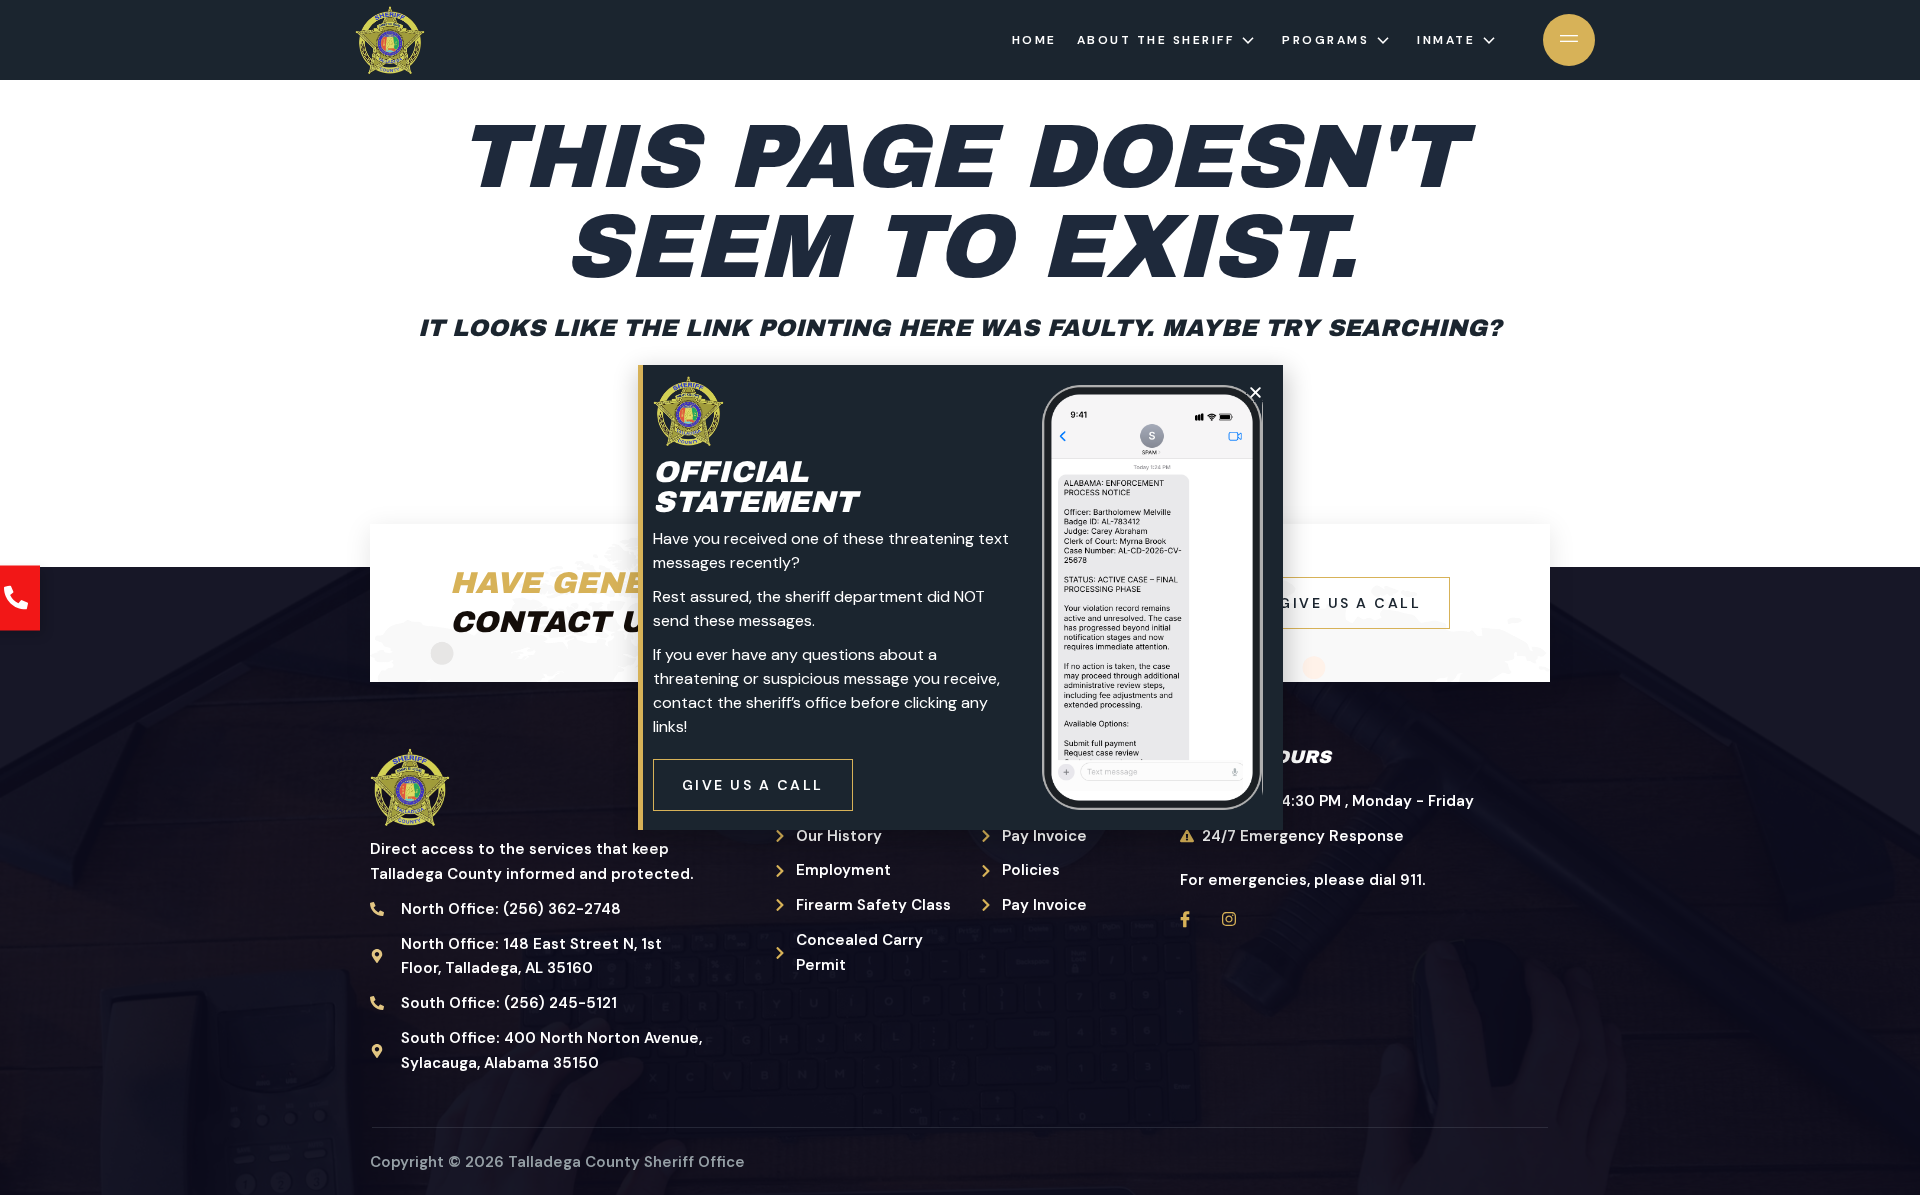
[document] (960, 597)
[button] (1255, 392)
